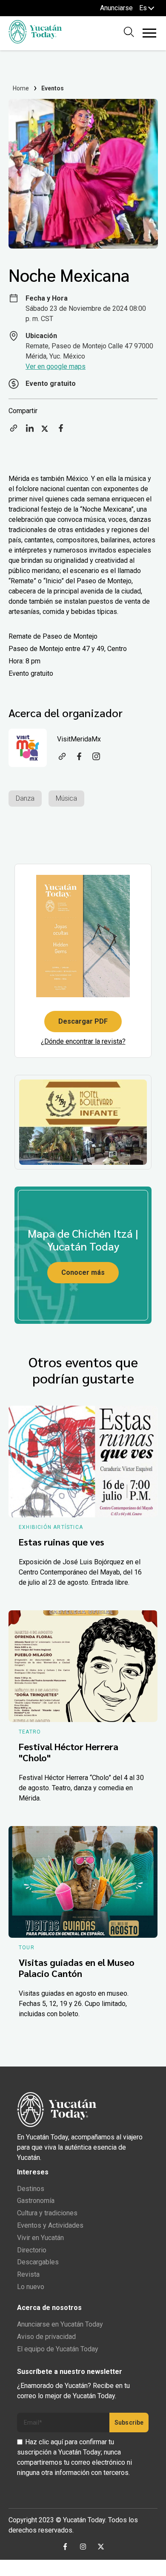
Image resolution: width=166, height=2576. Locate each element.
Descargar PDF (83, 1021)
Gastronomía (36, 2201)
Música (66, 798)
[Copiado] (14, 431)
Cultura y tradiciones (47, 2213)
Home (21, 88)
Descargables (38, 2262)
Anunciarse (116, 8)
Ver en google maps (56, 366)
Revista (28, 2274)
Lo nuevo (31, 2287)
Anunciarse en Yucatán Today (60, 2324)
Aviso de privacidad (46, 2337)
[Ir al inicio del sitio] (35, 41)
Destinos (31, 2189)
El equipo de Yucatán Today (58, 2349)
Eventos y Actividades (50, 2225)
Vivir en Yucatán (40, 2238)
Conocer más (83, 1272)
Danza (25, 798)
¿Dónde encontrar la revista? (83, 1041)
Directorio (32, 2250)
